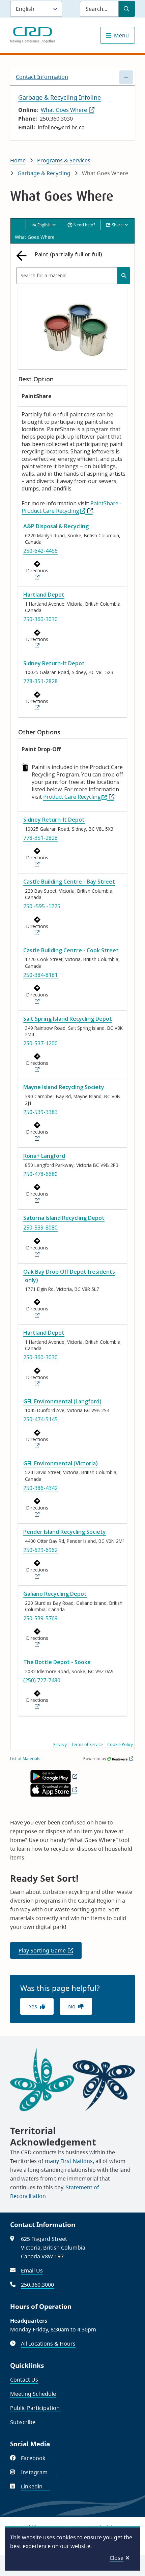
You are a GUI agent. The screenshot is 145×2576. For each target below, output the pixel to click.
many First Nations (69, 2161)
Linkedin (35, 2486)
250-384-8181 (40, 975)
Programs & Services (64, 160)
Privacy (60, 1744)
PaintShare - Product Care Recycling (72, 507)
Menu (121, 35)
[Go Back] (23, 256)
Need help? (84, 225)
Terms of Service (87, 1744)
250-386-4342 (40, 1488)
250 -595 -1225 (42, 906)
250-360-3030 (40, 619)
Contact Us (24, 2380)
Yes (33, 2006)
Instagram (38, 2472)
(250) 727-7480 (42, 1680)
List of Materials (25, 1759)
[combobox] (73, 276)
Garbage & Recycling (44, 173)
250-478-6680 (40, 1174)
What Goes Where (68, 110)
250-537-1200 (40, 1043)
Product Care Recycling (72, 797)
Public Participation (35, 2408)
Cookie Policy (120, 1744)
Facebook (37, 2458)
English (44, 225)
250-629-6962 (40, 1550)
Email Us (32, 2270)
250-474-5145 (40, 1419)
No (72, 2006)
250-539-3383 (40, 1112)
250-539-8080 (40, 1228)
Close (117, 2558)
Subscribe (23, 2422)
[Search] (124, 276)
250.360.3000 (37, 2285)
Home (18, 160)
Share (117, 225)
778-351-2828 (40, 681)
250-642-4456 (40, 551)
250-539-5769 (40, 1618)
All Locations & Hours (48, 2344)
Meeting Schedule (33, 2394)
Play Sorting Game (50, 1953)
